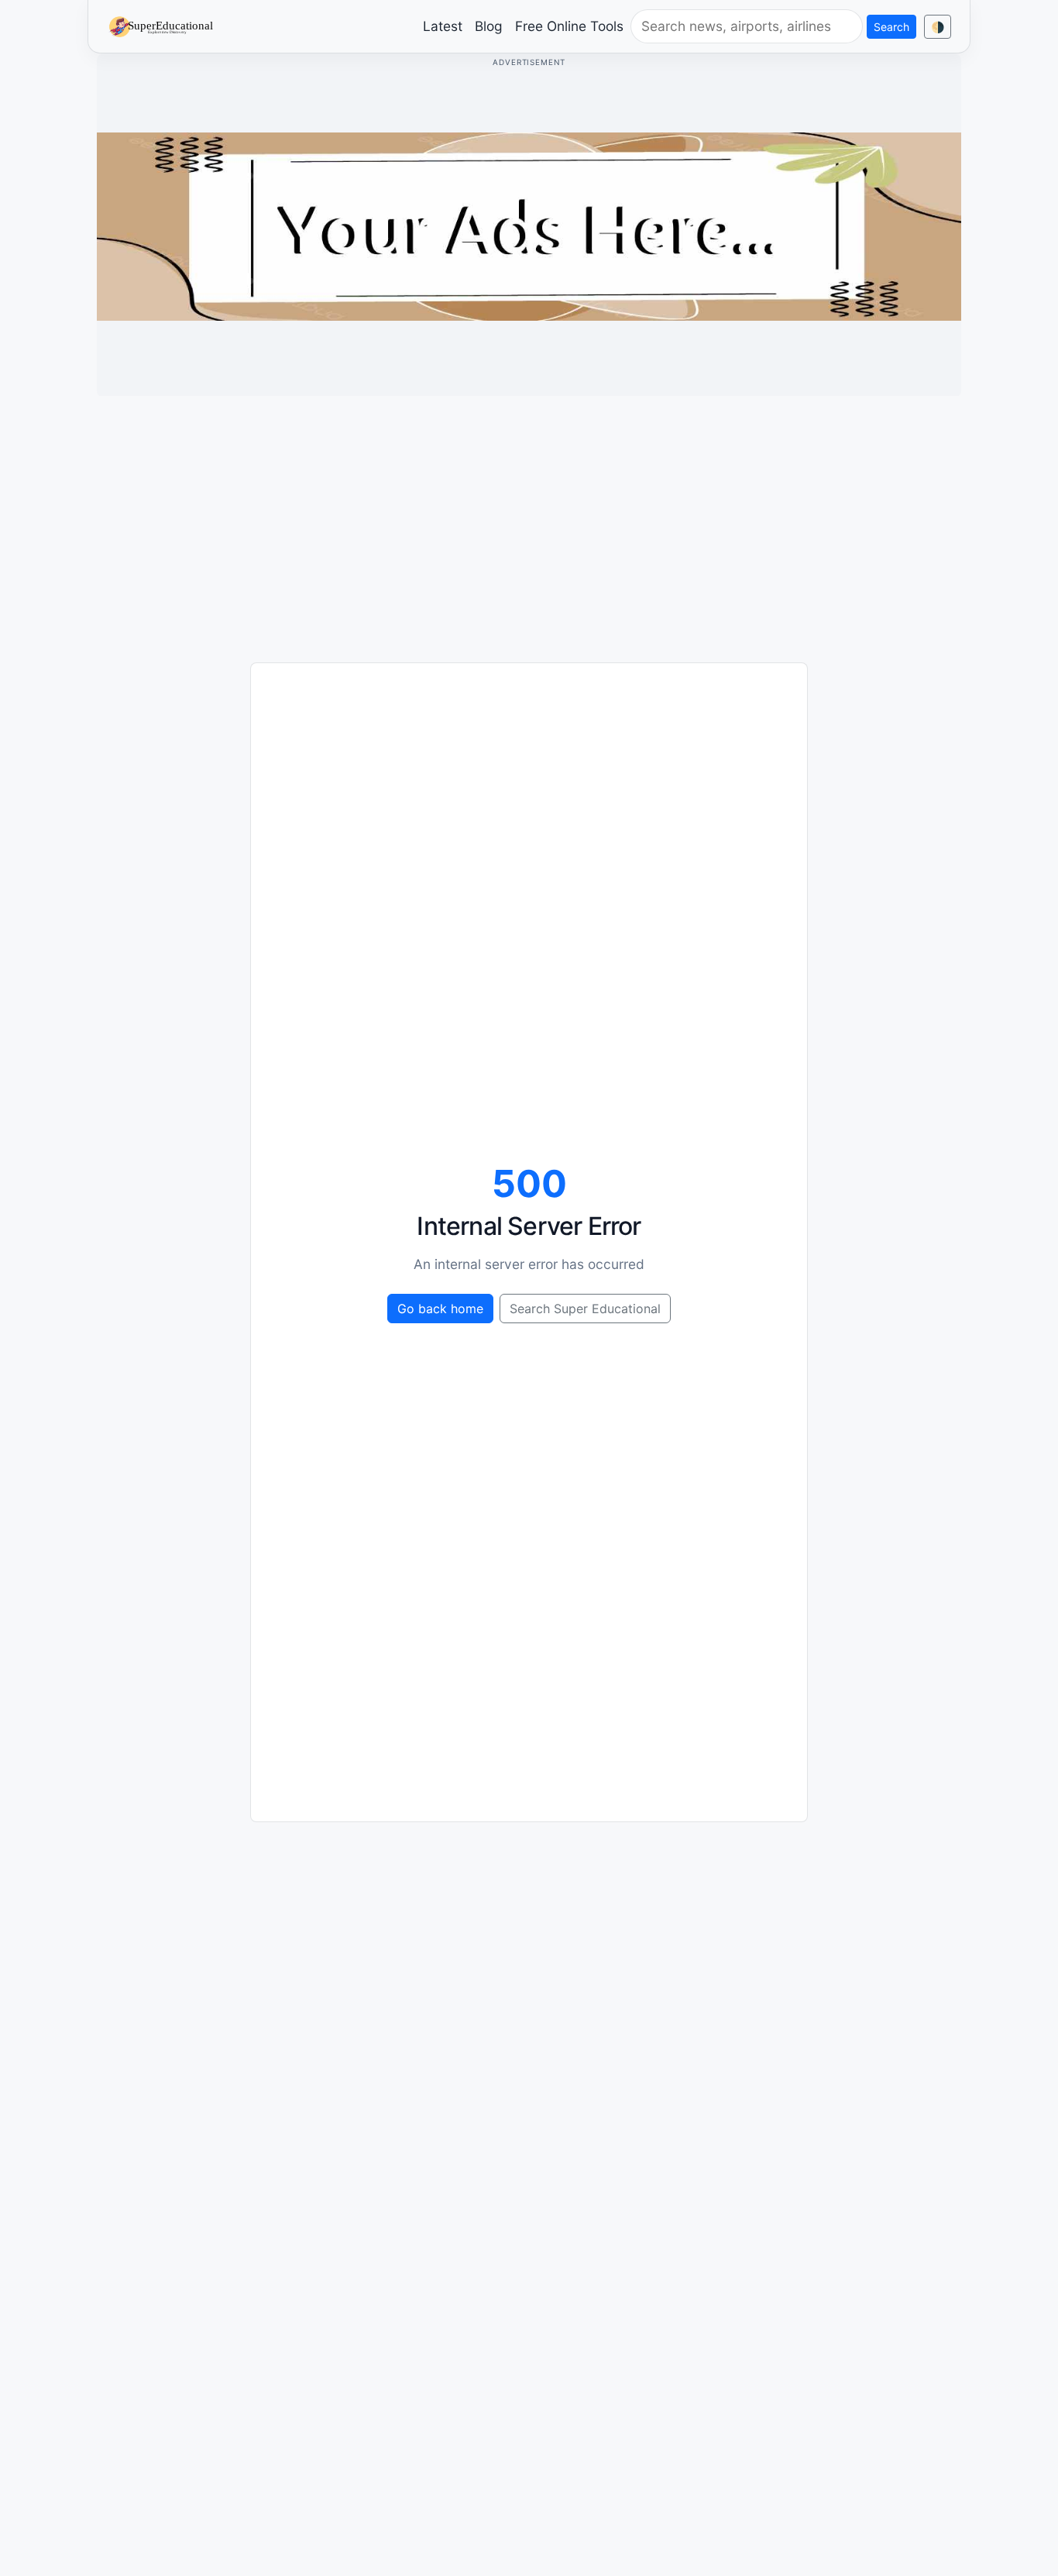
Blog (489, 26)
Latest (443, 26)
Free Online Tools (569, 26)
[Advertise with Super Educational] (529, 225)
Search (891, 27)
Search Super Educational (585, 1309)
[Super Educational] (165, 26)
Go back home (440, 1309)
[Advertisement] (529, 517)
